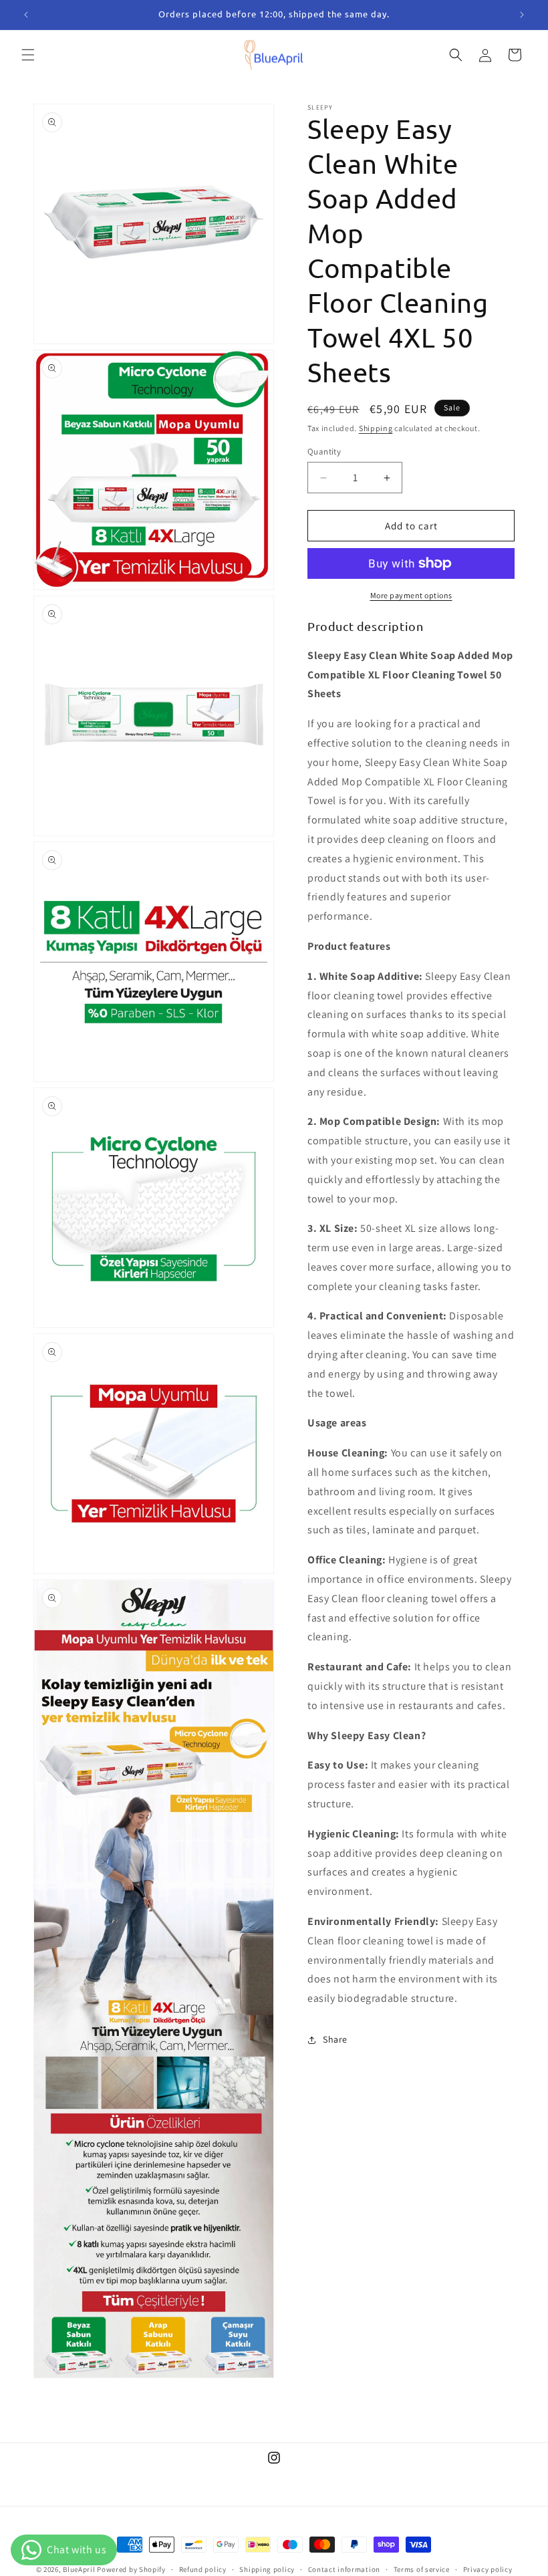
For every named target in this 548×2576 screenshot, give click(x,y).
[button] (28, 55)
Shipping (376, 428)
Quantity (324, 452)
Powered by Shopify (131, 2569)
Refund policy (203, 2569)
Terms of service (422, 2569)
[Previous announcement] (26, 15)
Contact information (344, 2569)
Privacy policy (488, 2569)
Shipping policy (267, 2569)
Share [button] (335, 2039)
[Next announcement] (522, 15)
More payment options (411, 595)
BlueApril (79, 2569)
